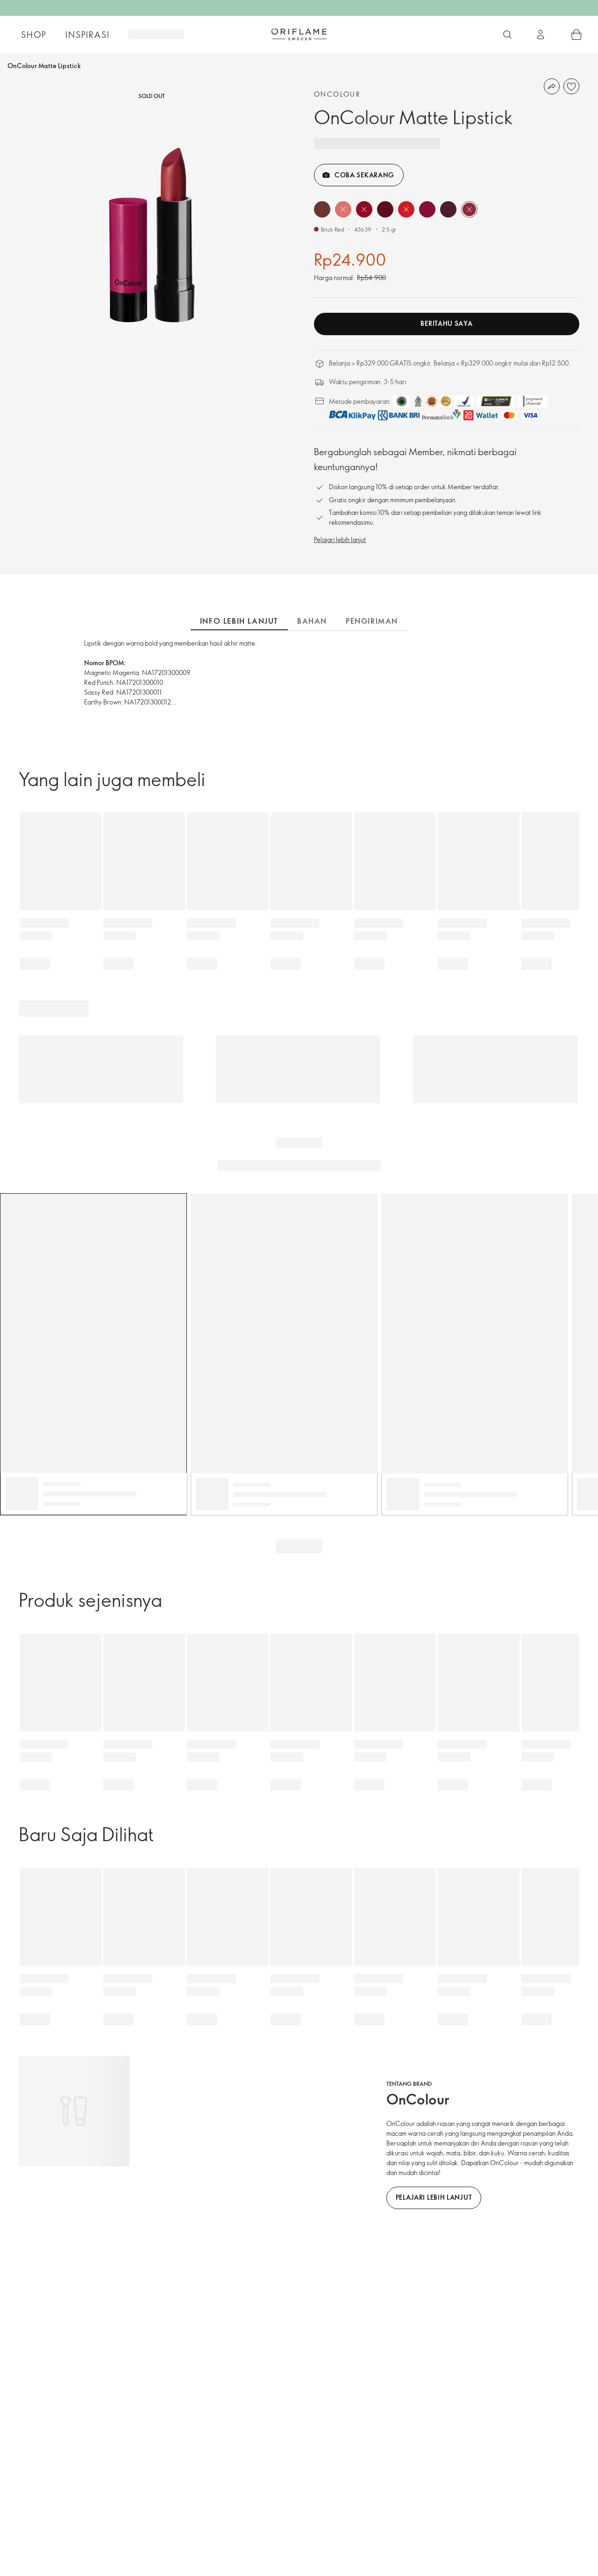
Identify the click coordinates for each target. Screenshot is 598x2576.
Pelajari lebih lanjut (340, 539)
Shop (34, 35)
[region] (151, 235)
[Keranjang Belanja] (577, 35)
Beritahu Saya (446, 323)
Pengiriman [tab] (372, 621)
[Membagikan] (552, 86)
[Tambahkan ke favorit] (571, 86)
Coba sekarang (364, 175)
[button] (322, 209)
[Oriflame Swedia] (299, 34)
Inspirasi (87, 35)
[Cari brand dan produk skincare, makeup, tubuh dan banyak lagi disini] (507, 35)
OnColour (337, 94)
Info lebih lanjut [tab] (239, 621)
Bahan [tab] (312, 621)
